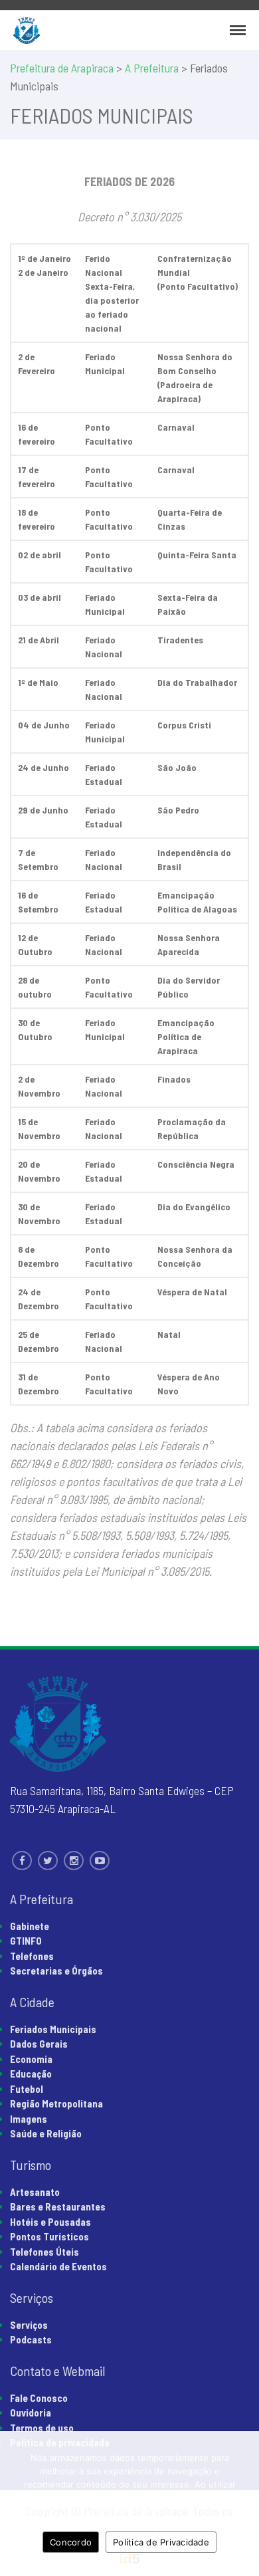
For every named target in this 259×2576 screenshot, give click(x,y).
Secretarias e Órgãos (56, 1971)
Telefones (32, 1956)
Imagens (29, 2119)
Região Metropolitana (56, 2103)
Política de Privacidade (161, 2542)
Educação (31, 2074)
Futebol (27, 2089)
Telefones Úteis (44, 2252)
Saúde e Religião (46, 2133)
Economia (31, 2059)
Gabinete (30, 1926)
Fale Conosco (39, 2398)
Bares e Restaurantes (58, 2206)
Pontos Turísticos (49, 2236)
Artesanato (35, 2192)
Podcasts (31, 2339)
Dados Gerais (39, 2044)
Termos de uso (42, 2428)
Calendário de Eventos (58, 2266)
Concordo (71, 2542)
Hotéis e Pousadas (50, 2222)
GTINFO (26, 1941)
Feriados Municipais (53, 2029)
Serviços (29, 2325)
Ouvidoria (31, 2413)
